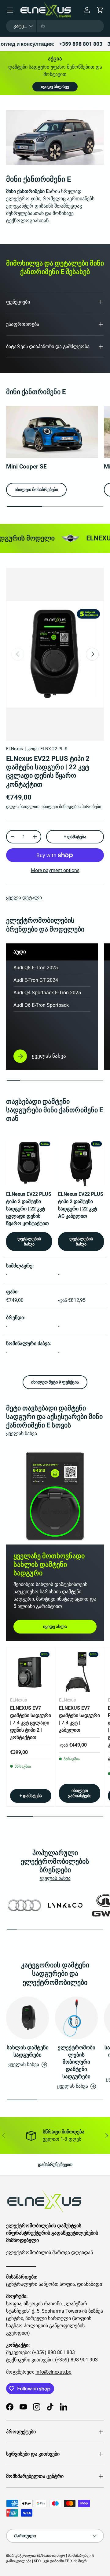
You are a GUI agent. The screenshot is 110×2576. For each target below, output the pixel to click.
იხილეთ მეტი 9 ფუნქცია (55, 1382)
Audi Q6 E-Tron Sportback (41, 1005)
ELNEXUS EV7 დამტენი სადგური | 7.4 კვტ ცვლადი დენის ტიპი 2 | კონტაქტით (31, 1723)
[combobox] (55, 26)
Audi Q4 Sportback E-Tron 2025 (47, 993)
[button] (100, 10)
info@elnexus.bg (53, 2372)
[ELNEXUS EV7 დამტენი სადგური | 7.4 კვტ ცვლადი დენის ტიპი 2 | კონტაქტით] (31, 1671)
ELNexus (15, 749)
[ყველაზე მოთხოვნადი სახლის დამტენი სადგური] (55, 1496)
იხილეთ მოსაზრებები (36, 490)
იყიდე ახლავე (55, 87)
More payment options (55, 870)
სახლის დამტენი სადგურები (28, 2051)
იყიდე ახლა (55, 1626)
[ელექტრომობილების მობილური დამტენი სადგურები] (76, 2018)
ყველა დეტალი (24, 898)
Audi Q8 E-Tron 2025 (36, 968)
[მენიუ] (10, 10)
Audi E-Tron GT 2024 (36, 980)
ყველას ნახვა (22, 1433)
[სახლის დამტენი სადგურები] (28, 2018)
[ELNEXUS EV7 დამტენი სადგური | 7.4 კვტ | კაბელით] (80, 1671)
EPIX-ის (71, 2561)
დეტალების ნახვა (29, 1241)
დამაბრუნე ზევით (55, 2164)
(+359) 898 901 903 (76, 2360)
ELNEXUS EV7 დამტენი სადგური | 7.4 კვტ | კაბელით (79, 1719)
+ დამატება (75, 837)
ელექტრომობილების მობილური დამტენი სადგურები (77, 2062)
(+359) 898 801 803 (53, 2352)
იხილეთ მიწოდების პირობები (71, 807)
